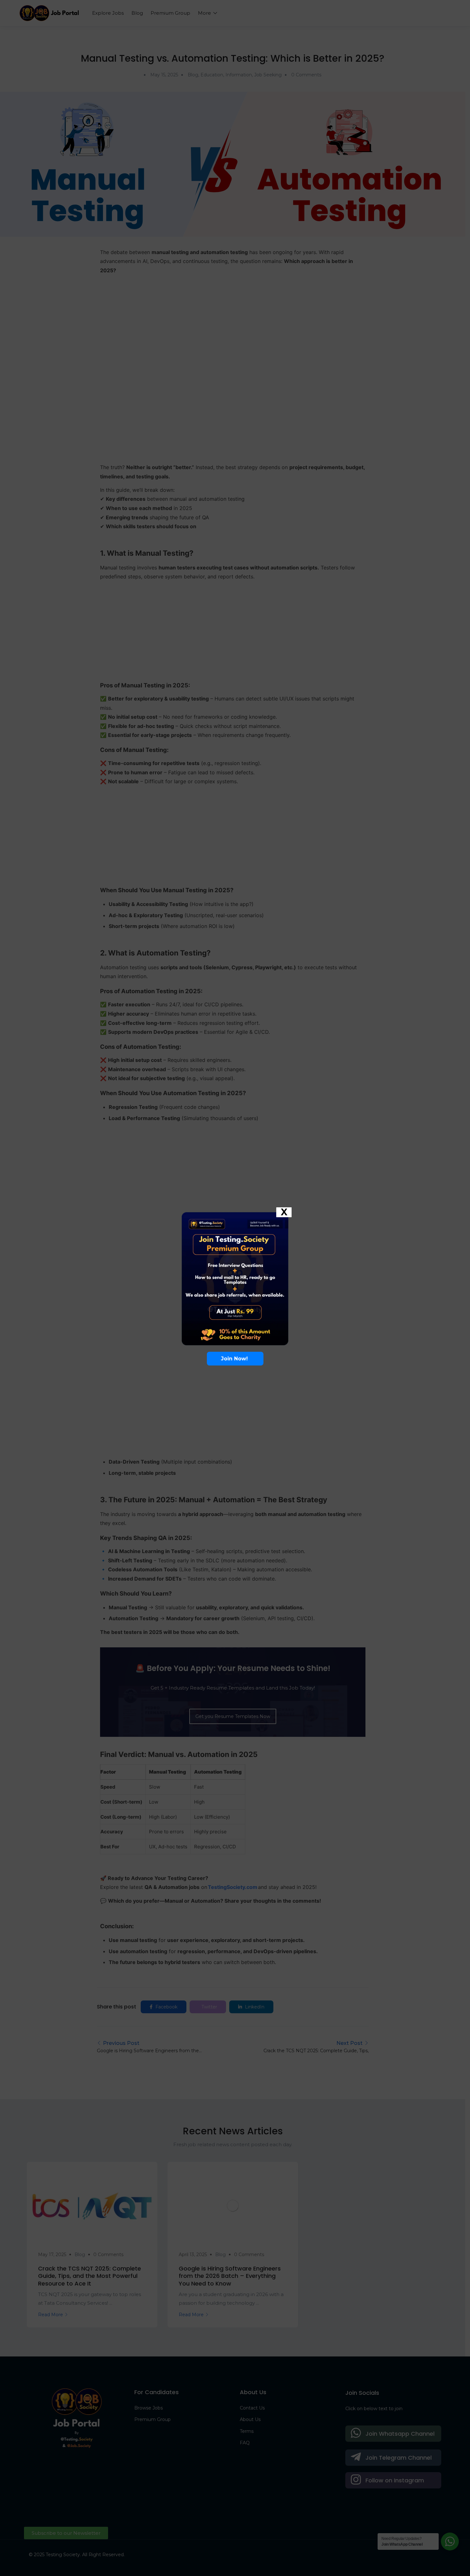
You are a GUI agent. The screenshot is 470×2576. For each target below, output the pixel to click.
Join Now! (235, 180)
